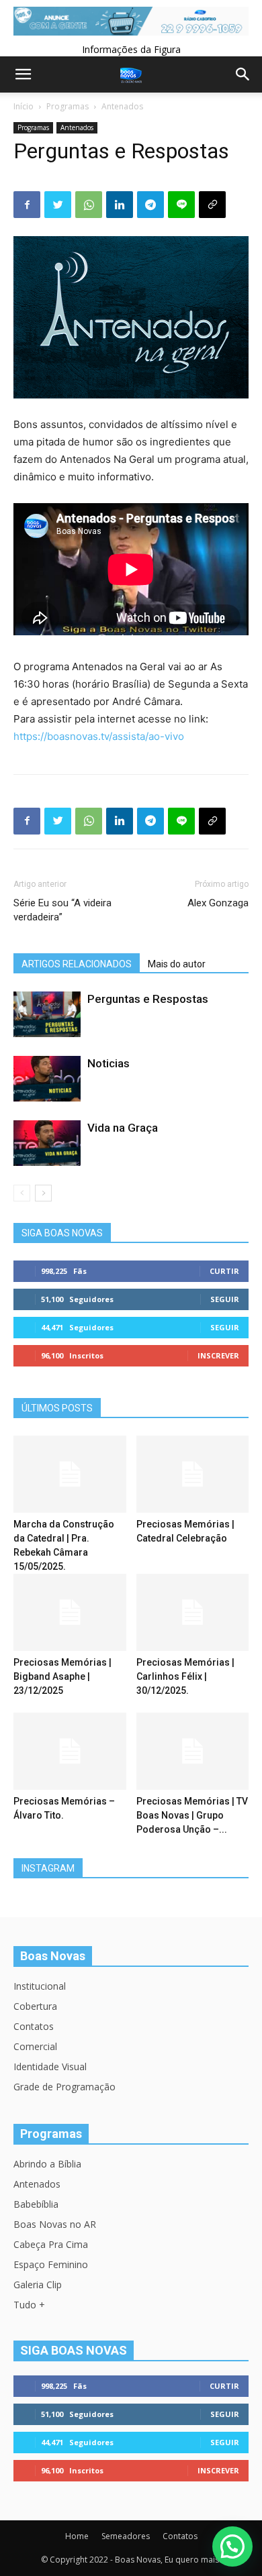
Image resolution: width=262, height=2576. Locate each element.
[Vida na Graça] (47, 1143)
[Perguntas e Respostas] (47, 1015)
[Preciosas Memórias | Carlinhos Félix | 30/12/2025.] (193, 1612)
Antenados (122, 106)
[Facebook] (27, 205)
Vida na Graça (123, 1128)
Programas (68, 106)
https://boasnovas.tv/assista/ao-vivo (99, 736)
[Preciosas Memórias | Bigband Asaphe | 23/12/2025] (70, 1612)
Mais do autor (177, 964)
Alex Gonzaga (218, 903)
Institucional (40, 1986)
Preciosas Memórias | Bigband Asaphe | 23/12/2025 (62, 1676)
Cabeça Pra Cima (51, 2244)
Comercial (35, 2046)
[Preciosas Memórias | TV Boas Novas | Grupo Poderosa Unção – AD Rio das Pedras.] (193, 1751)
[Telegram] (150, 205)
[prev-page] (22, 1193)
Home (77, 2536)
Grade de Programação (64, 2087)
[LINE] (181, 205)
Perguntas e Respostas (148, 999)
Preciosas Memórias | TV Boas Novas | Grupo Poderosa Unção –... (192, 1815)
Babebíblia (36, 2204)
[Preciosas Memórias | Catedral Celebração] (193, 1474)
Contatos (34, 2026)
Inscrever (218, 1355)
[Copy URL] (212, 205)
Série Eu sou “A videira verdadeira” (62, 910)
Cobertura (35, 2006)
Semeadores (126, 2536)
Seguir (225, 1299)
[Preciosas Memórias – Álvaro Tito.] (70, 1751)
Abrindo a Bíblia (47, 2164)
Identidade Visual (50, 2067)
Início (24, 106)
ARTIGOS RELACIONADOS (77, 964)
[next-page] (43, 1193)
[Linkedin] (120, 205)
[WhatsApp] (89, 205)
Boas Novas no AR (55, 2224)
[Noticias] (47, 1079)
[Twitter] (58, 205)
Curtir (224, 1271)
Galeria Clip (38, 2285)
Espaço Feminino (51, 2264)
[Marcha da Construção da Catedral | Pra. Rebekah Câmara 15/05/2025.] (70, 1474)
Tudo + (29, 2305)
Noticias (108, 1063)
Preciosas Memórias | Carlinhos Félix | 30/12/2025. (185, 1676)
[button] (232, 2546)
